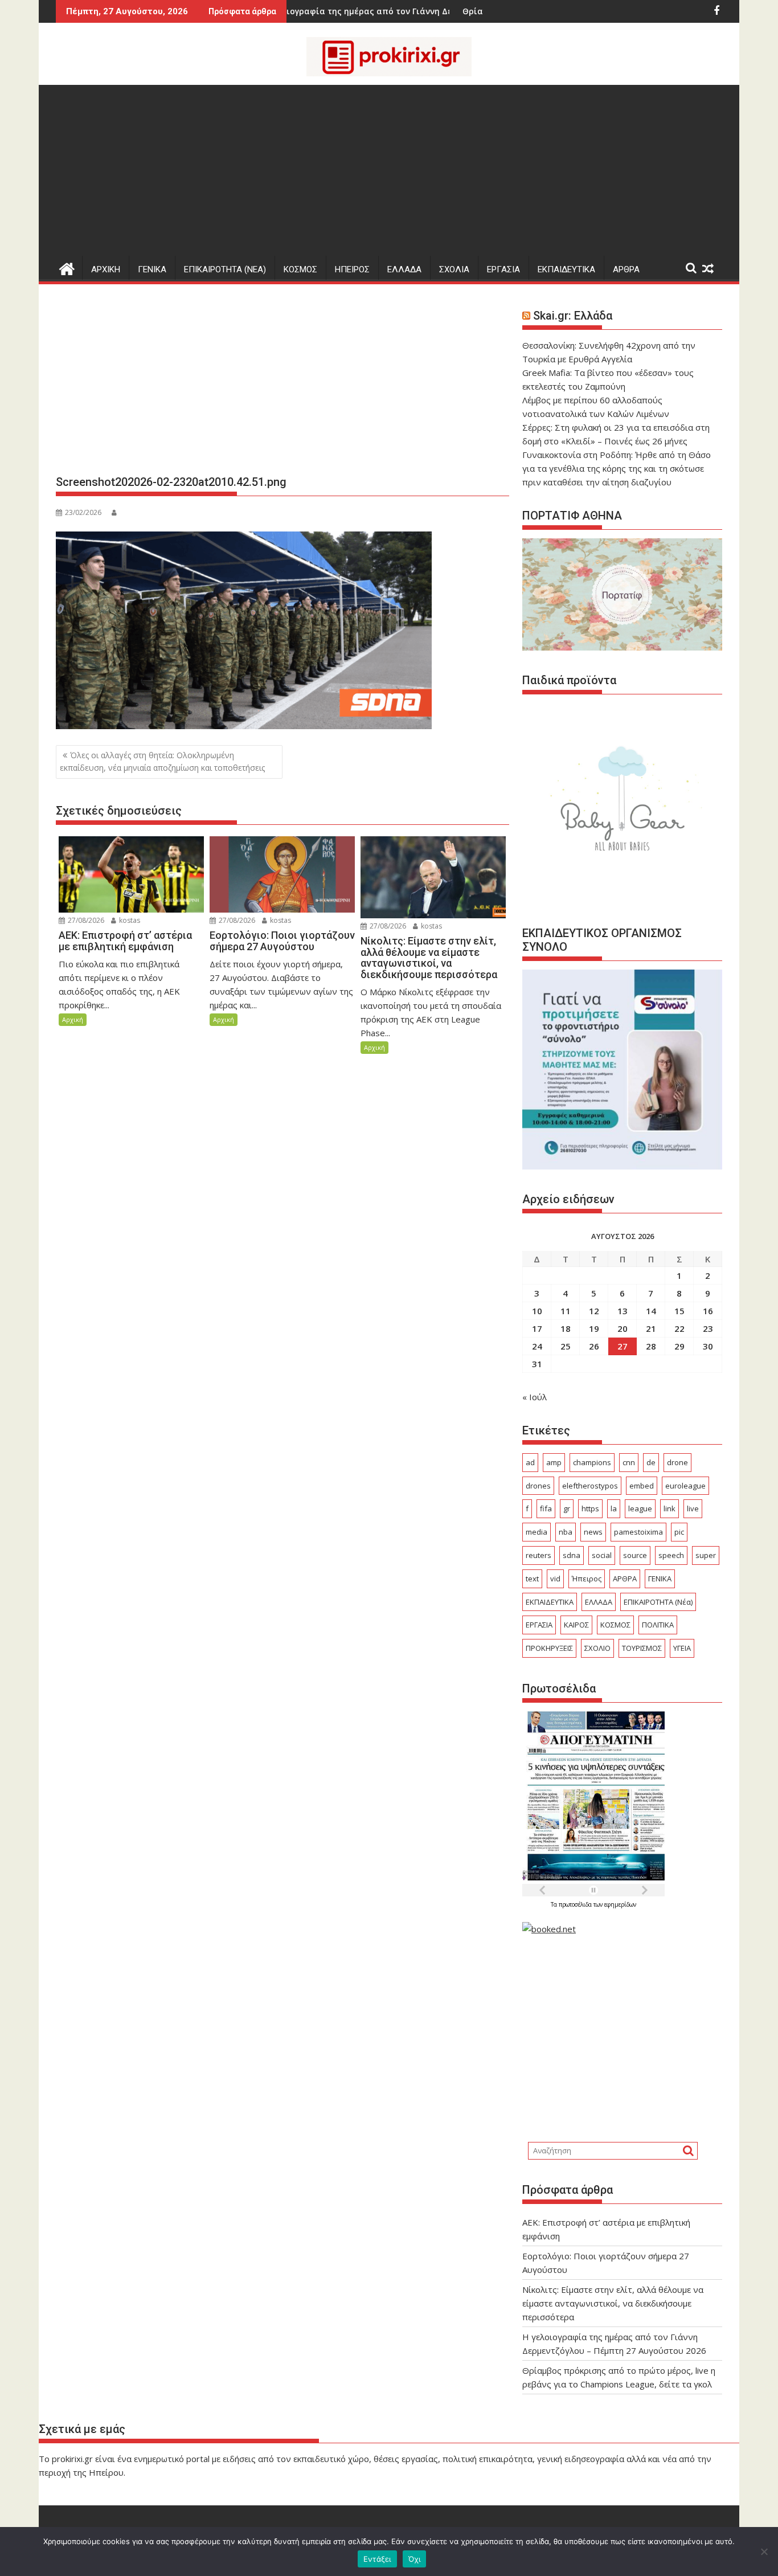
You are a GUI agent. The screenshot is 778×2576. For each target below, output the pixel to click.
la (614, 1508)
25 (566, 1346)
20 (623, 1328)
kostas (129, 920)
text (532, 1579)
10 (537, 1311)
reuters (539, 1555)
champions (592, 1462)
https (590, 1508)
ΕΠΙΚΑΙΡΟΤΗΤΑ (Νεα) (225, 269)
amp (554, 1462)
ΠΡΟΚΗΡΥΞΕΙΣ (549, 1648)
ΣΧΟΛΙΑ (454, 269)
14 (651, 1311)
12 (594, 1311)
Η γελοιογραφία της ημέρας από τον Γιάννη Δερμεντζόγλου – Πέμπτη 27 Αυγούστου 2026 (370, 11)
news (593, 1532)
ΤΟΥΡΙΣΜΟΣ (642, 1648)
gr (567, 1508)
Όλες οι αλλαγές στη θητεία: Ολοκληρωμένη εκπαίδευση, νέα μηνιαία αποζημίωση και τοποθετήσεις (162, 761)
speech (671, 1555)
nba (566, 1532)
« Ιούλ (535, 1397)
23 (708, 1328)
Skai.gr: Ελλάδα (573, 316)
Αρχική (73, 1019)
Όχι (415, 2559)
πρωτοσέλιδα (576, 1904)
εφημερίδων (620, 1904)
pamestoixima (638, 1532)
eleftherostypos (590, 1486)
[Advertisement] (389, 170)
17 (537, 1328)
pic (679, 1532)
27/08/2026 (85, 920)
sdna (572, 1555)
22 (679, 1328)
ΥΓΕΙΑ (682, 1648)
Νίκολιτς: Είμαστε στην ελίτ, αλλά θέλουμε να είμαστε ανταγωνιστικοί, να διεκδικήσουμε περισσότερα (613, 2303)
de (651, 1462)
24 (537, 1346)
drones (538, 1486)
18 (566, 1328)
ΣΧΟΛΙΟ (597, 1648)
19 (594, 1328)
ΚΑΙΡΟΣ (576, 1625)
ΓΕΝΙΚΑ (152, 269)
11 (566, 1311)
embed (642, 1486)
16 (708, 1311)
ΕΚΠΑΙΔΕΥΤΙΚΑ (566, 269)
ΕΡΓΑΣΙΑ (503, 269)
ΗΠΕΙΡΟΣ (352, 269)
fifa (546, 1508)
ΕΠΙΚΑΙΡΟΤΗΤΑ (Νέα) (658, 1602)
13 (623, 1311)
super (706, 1555)
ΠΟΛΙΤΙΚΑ (658, 1625)
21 (651, 1328)
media (537, 1532)
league (640, 1508)
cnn (629, 1462)
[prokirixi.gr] (67, 267)
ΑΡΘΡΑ (626, 269)
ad (530, 1462)
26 (594, 1346)
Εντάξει (377, 2559)
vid (555, 1579)
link (670, 1508)
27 (623, 1346)
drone (677, 1462)
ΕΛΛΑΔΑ (404, 269)
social (602, 1555)
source (635, 1555)
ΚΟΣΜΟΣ (300, 269)
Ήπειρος (587, 1579)
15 (679, 1311)
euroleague (685, 1486)
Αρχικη (106, 269)
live (693, 1508)
